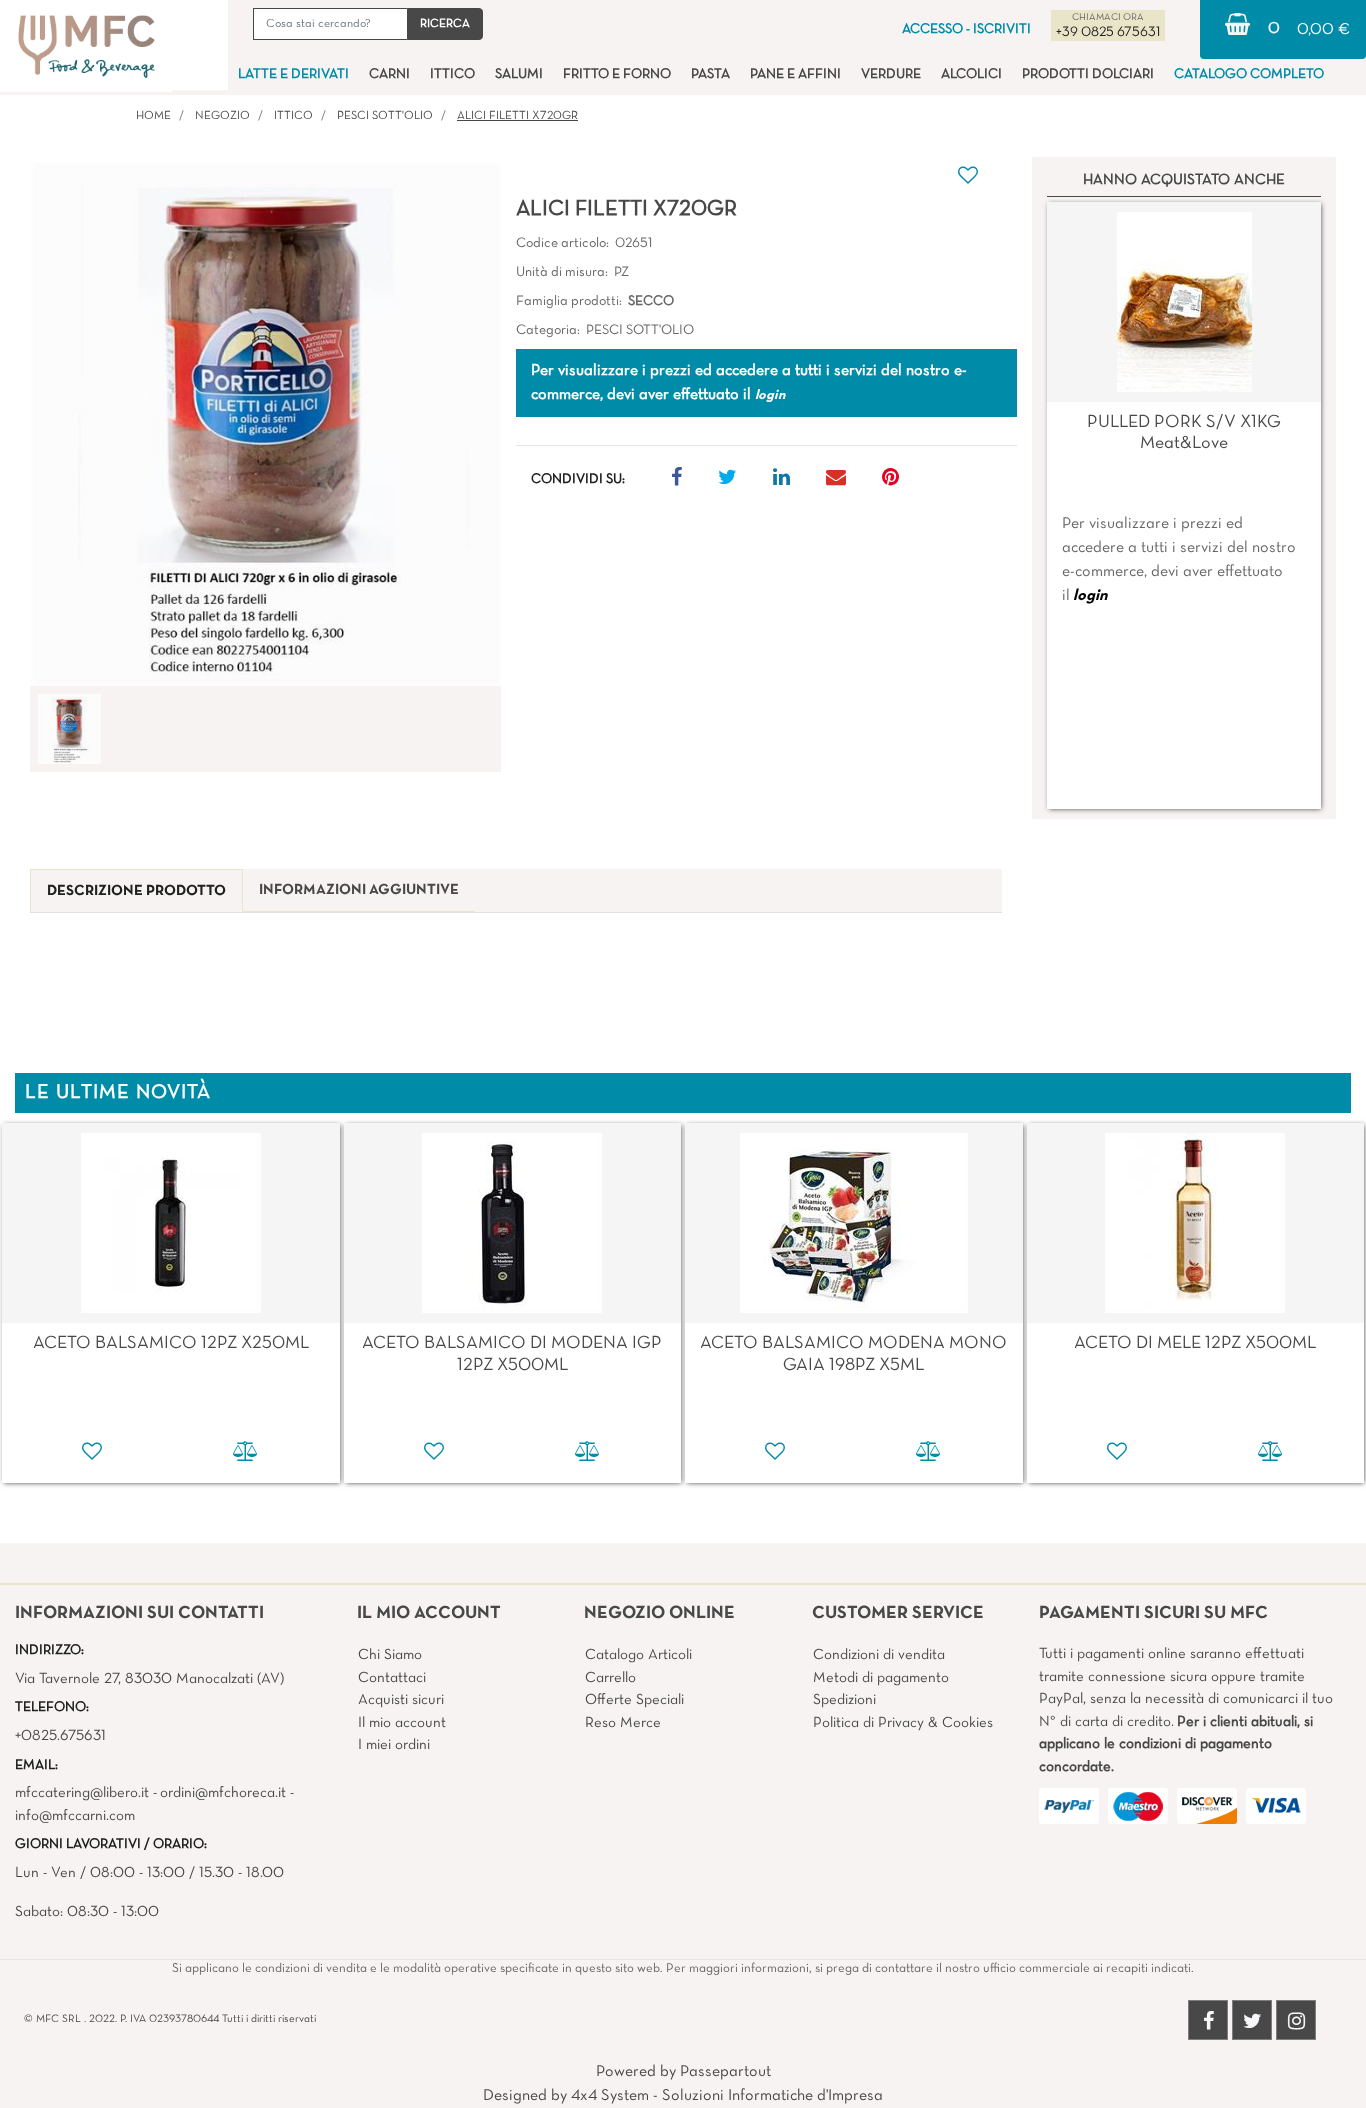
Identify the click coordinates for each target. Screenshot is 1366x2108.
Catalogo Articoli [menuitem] (638, 1655)
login (1090, 596)
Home (153, 116)
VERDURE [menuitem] (891, 74)
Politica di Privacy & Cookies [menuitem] (903, 1723)
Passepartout (725, 2072)
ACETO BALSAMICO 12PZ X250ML (171, 1343)
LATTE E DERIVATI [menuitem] (293, 74)
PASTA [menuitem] (710, 74)
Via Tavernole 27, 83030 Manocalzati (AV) (149, 1679)
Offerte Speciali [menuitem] (634, 1700)
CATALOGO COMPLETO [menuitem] (1249, 74)
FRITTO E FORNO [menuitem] (617, 74)
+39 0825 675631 (1108, 32)
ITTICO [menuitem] (452, 74)
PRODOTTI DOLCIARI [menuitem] (1088, 74)
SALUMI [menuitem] (519, 74)
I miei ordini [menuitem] (394, 1745)
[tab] (136, 891)
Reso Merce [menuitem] (623, 1723)
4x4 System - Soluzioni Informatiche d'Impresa (727, 2096)
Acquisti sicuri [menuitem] (401, 1700)
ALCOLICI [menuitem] (971, 74)
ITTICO (293, 116)
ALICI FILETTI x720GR (517, 116)
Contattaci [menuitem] (392, 1678)
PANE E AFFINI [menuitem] (795, 74)
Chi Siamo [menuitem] (390, 1655)
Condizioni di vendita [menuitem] (879, 1655)
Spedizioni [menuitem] (844, 1700)
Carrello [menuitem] (610, 1678)
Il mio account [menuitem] (402, 1723)
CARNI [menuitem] (389, 74)
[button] (445, 24)
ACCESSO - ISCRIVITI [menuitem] (966, 29)
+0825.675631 (60, 1736)
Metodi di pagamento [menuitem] (881, 1678)
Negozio (222, 116)
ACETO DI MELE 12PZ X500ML (1195, 1343)
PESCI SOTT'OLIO (385, 116)
